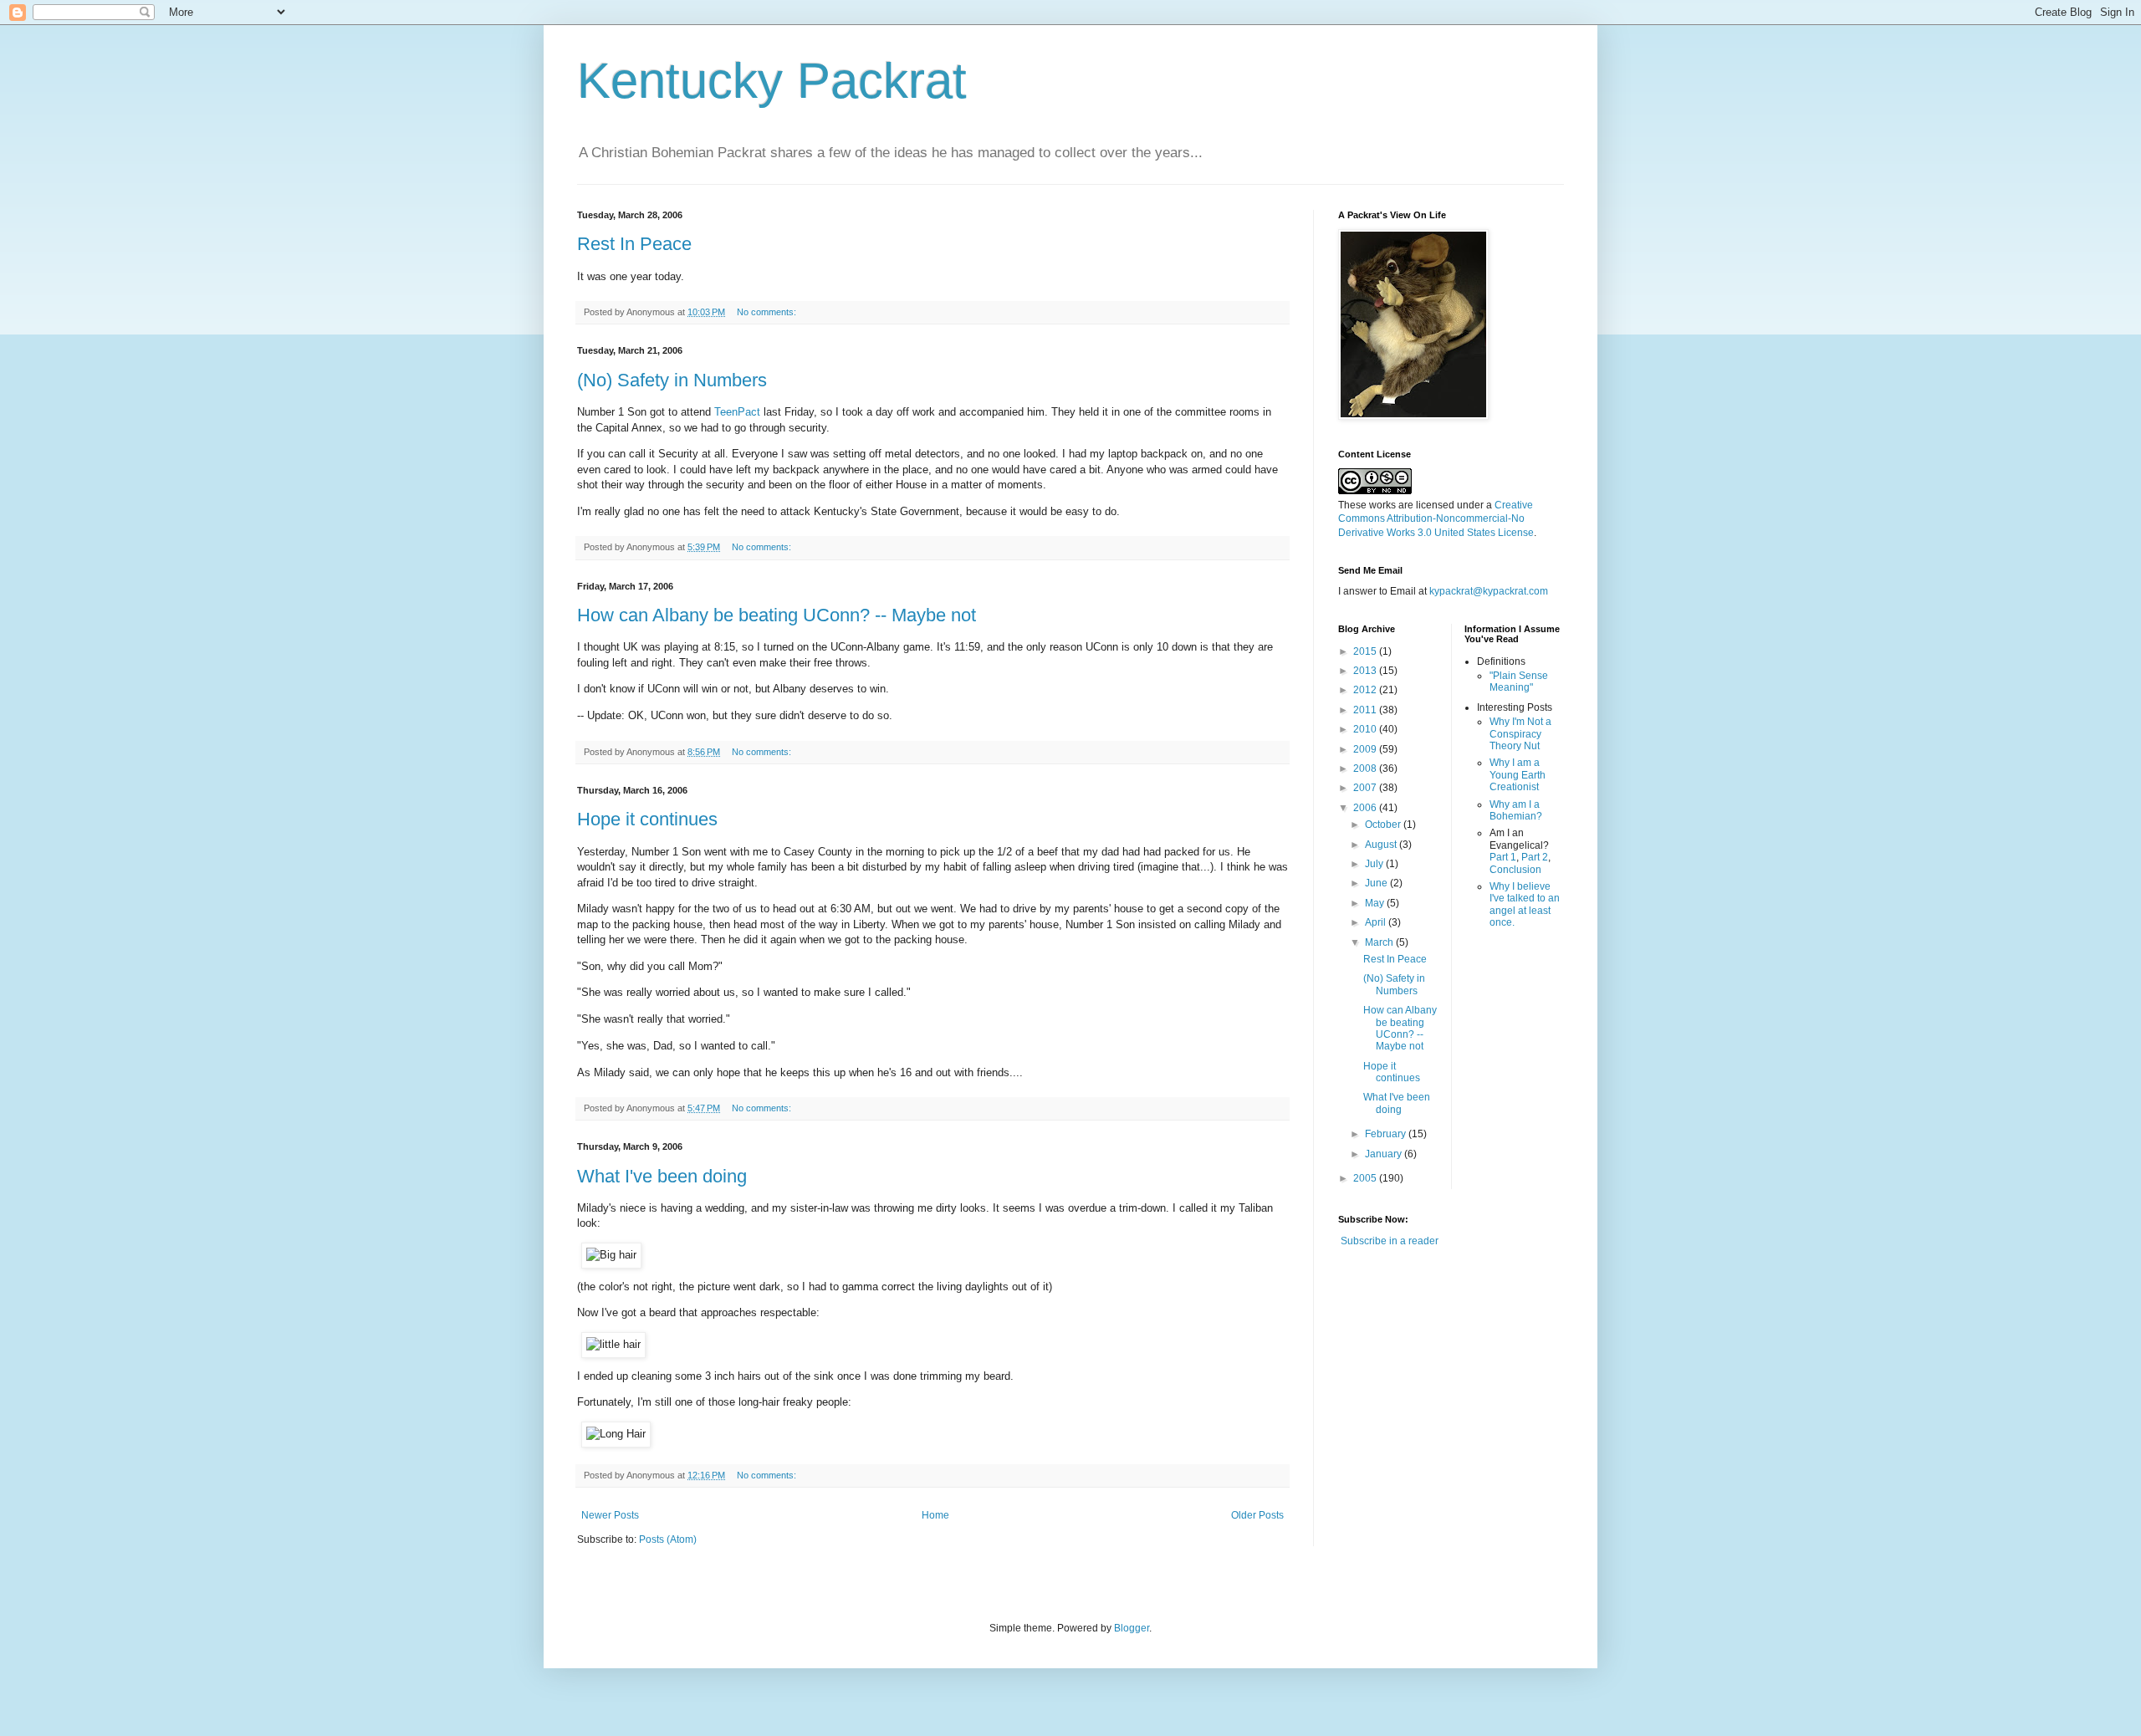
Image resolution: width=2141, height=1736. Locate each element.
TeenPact (737, 412)
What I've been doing (662, 1176)
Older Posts (1257, 1515)
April (1377, 922)
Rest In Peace (634, 244)
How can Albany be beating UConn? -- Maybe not (777, 615)
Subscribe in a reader (1390, 1241)
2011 (1366, 710)
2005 (1366, 1178)
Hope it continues (647, 819)
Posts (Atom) (668, 1539)
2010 (1366, 729)
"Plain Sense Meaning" (1519, 682)
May (1376, 903)
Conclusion (1515, 870)
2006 (1366, 808)
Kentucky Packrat (772, 81)
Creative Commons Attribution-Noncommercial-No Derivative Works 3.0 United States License (1436, 519)
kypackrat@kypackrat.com (1489, 591)
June (1377, 883)
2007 (1366, 788)
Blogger (1132, 1628)
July (1375, 864)
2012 (1366, 690)
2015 (1366, 651)
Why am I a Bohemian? (1516, 810)
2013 (1366, 671)
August (1382, 845)
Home (935, 1515)
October (1384, 825)
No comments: (768, 312)
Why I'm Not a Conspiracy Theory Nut (1520, 734)
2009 (1366, 749)
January (1385, 1154)
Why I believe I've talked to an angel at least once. (1525, 904)
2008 (1366, 768)
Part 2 (1535, 857)
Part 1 (1503, 857)
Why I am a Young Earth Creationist (1518, 775)
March (1380, 942)
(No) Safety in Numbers (672, 380)
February (1387, 1134)
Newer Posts (610, 1515)
